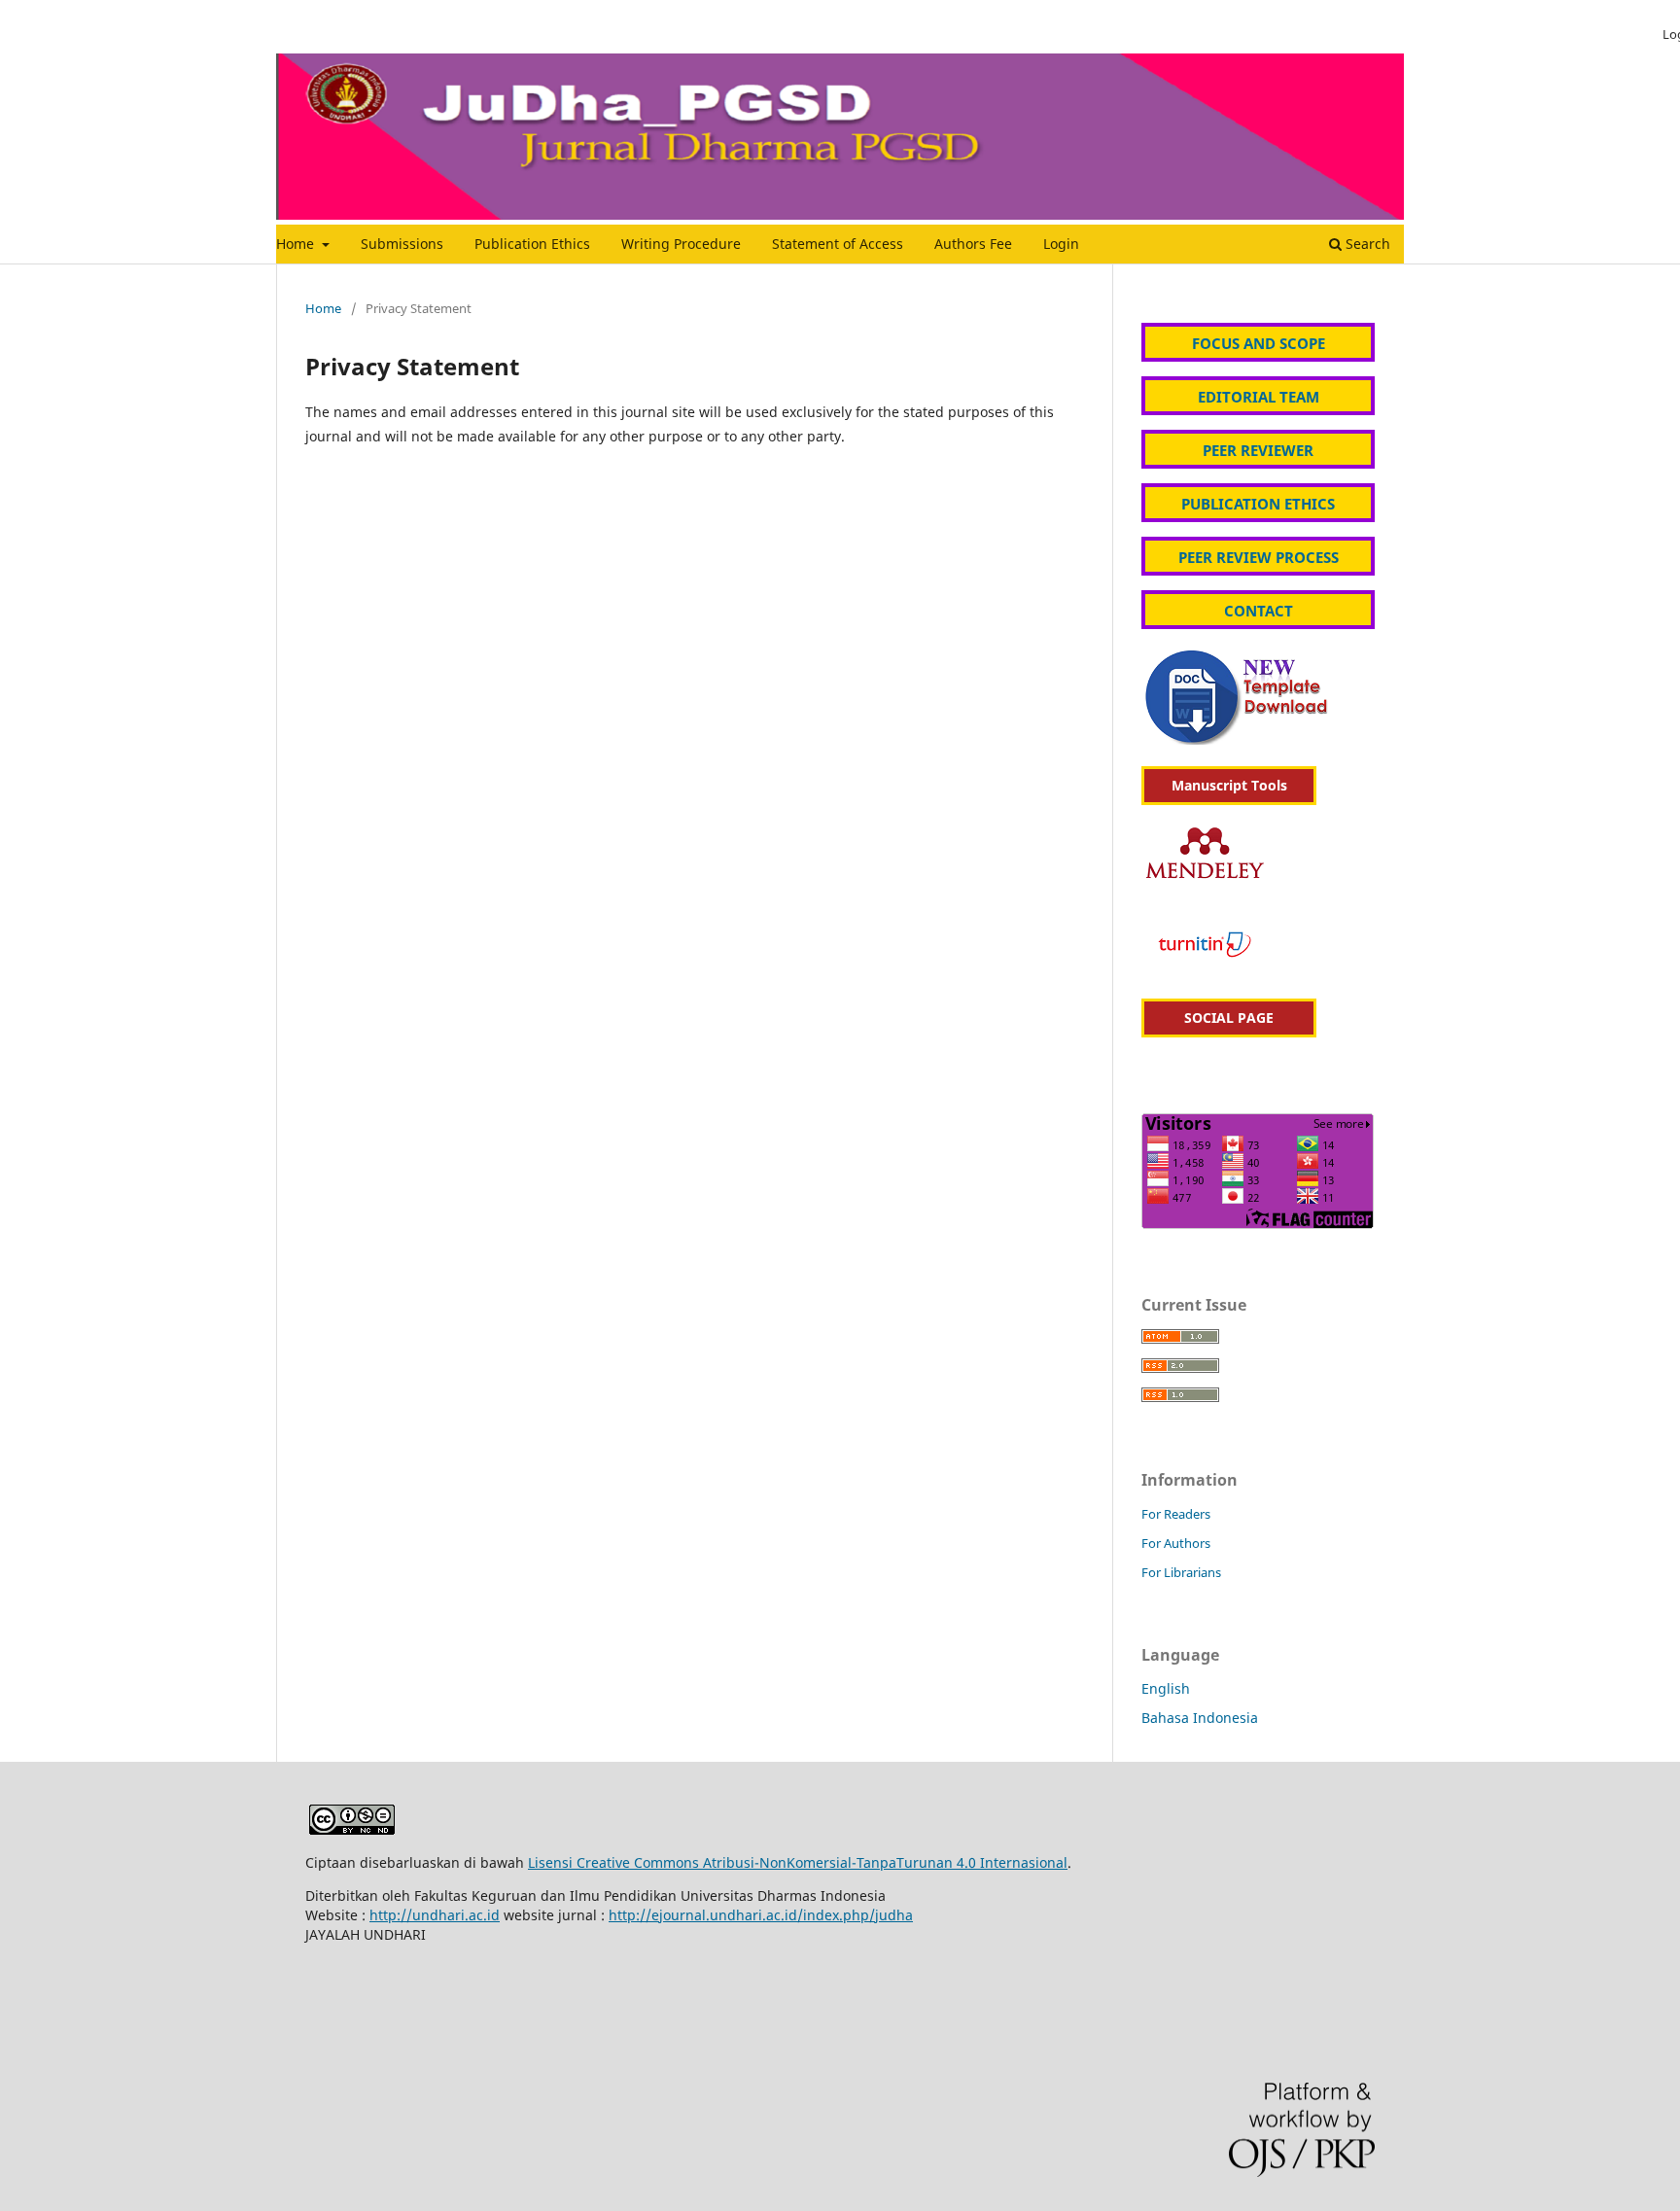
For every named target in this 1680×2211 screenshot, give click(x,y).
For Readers (1176, 1514)
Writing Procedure (681, 244)
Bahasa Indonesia (1200, 1718)
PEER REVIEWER (1258, 450)
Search (1366, 244)
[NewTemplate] (1239, 739)
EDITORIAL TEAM (1259, 397)
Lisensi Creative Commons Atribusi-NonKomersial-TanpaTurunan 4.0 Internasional (798, 1862)
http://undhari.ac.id (435, 1915)
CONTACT (1259, 611)
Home (297, 244)
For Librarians (1181, 1572)
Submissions (402, 244)
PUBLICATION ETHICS (1258, 504)
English (1166, 1688)
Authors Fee (973, 244)
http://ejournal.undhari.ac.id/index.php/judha (761, 1915)
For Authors (1176, 1543)
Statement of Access (838, 244)
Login (1061, 244)
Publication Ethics (532, 244)
